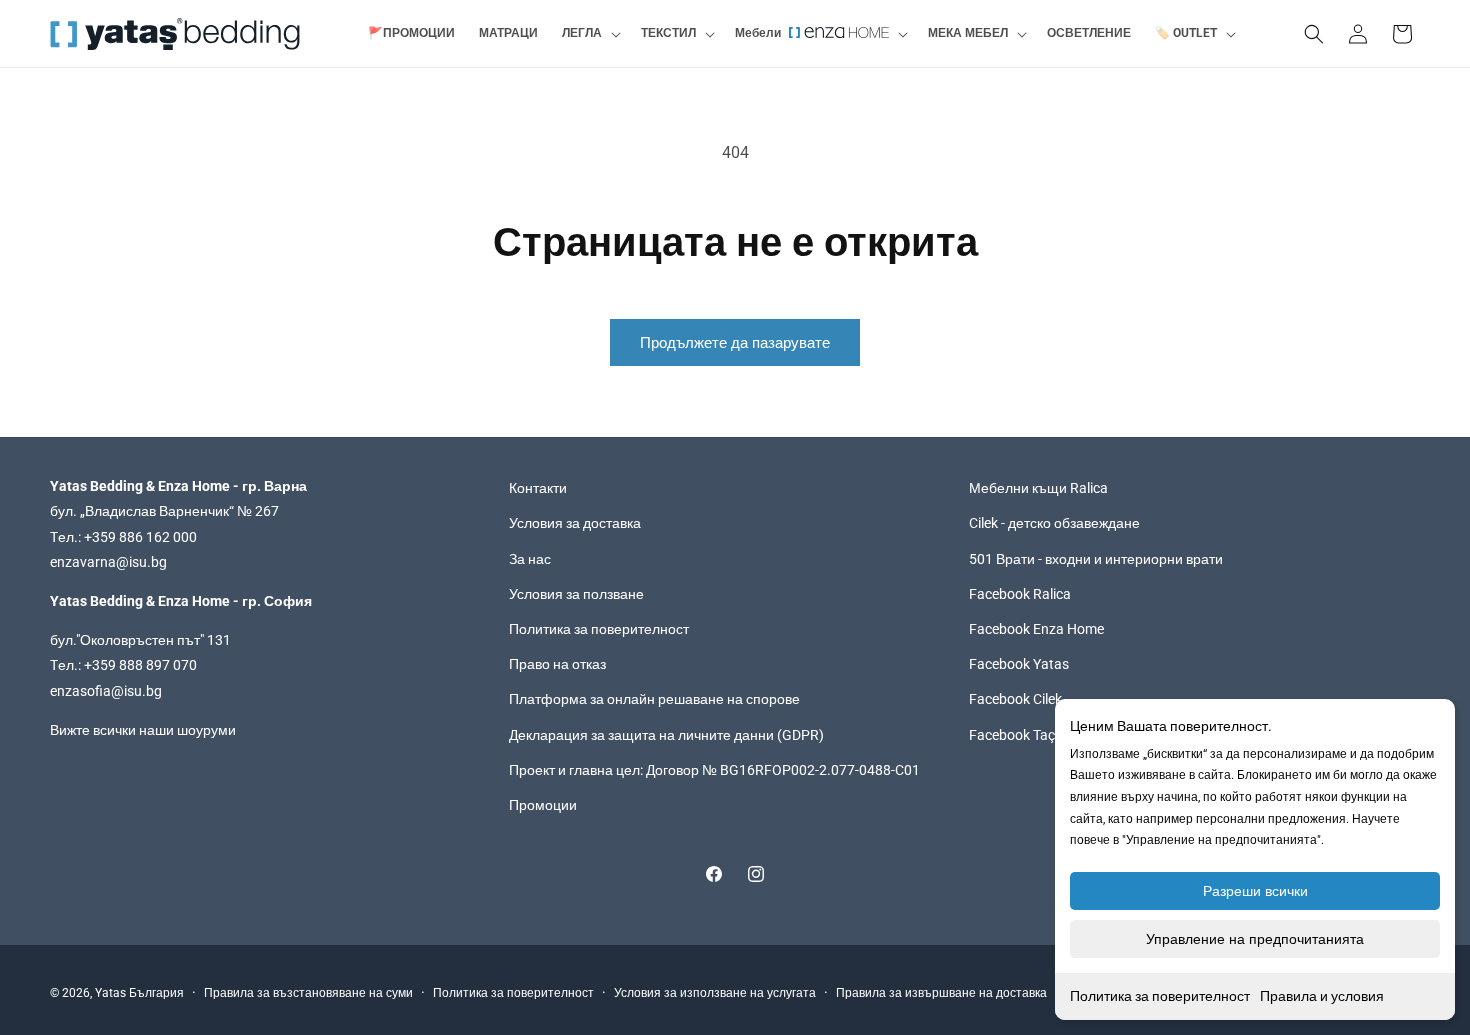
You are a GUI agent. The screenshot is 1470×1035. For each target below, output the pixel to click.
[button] (589, 34)
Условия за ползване (576, 594)
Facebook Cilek (1015, 699)
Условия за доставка (575, 524)
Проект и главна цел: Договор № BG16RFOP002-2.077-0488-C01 (714, 770)
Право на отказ (557, 664)
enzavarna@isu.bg (108, 562)
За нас (530, 559)
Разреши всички (1255, 891)
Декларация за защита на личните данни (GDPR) (666, 735)
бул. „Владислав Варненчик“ (143, 512)
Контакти (538, 488)
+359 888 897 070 (140, 665)
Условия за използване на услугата (715, 993)
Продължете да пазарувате (735, 343)
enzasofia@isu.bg (106, 691)
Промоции (543, 805)
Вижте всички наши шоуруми (143, 730)
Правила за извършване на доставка (941, 993)
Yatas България (139, 993)
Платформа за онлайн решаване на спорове (654, 699)
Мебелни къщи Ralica (1038, 488)
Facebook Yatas (1019, 664)
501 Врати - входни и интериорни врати (1096, 559)
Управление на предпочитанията (1255, 939)
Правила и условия (1322, 996)
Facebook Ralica (1020, 594)
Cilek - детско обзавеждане (1054, 524)
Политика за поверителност (1160, 996)
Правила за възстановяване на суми (308, 993)
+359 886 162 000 (140, 537)
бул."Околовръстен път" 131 (140, 640)
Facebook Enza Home (1036, 629)
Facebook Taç (1012, 735)
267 (267, 512)
